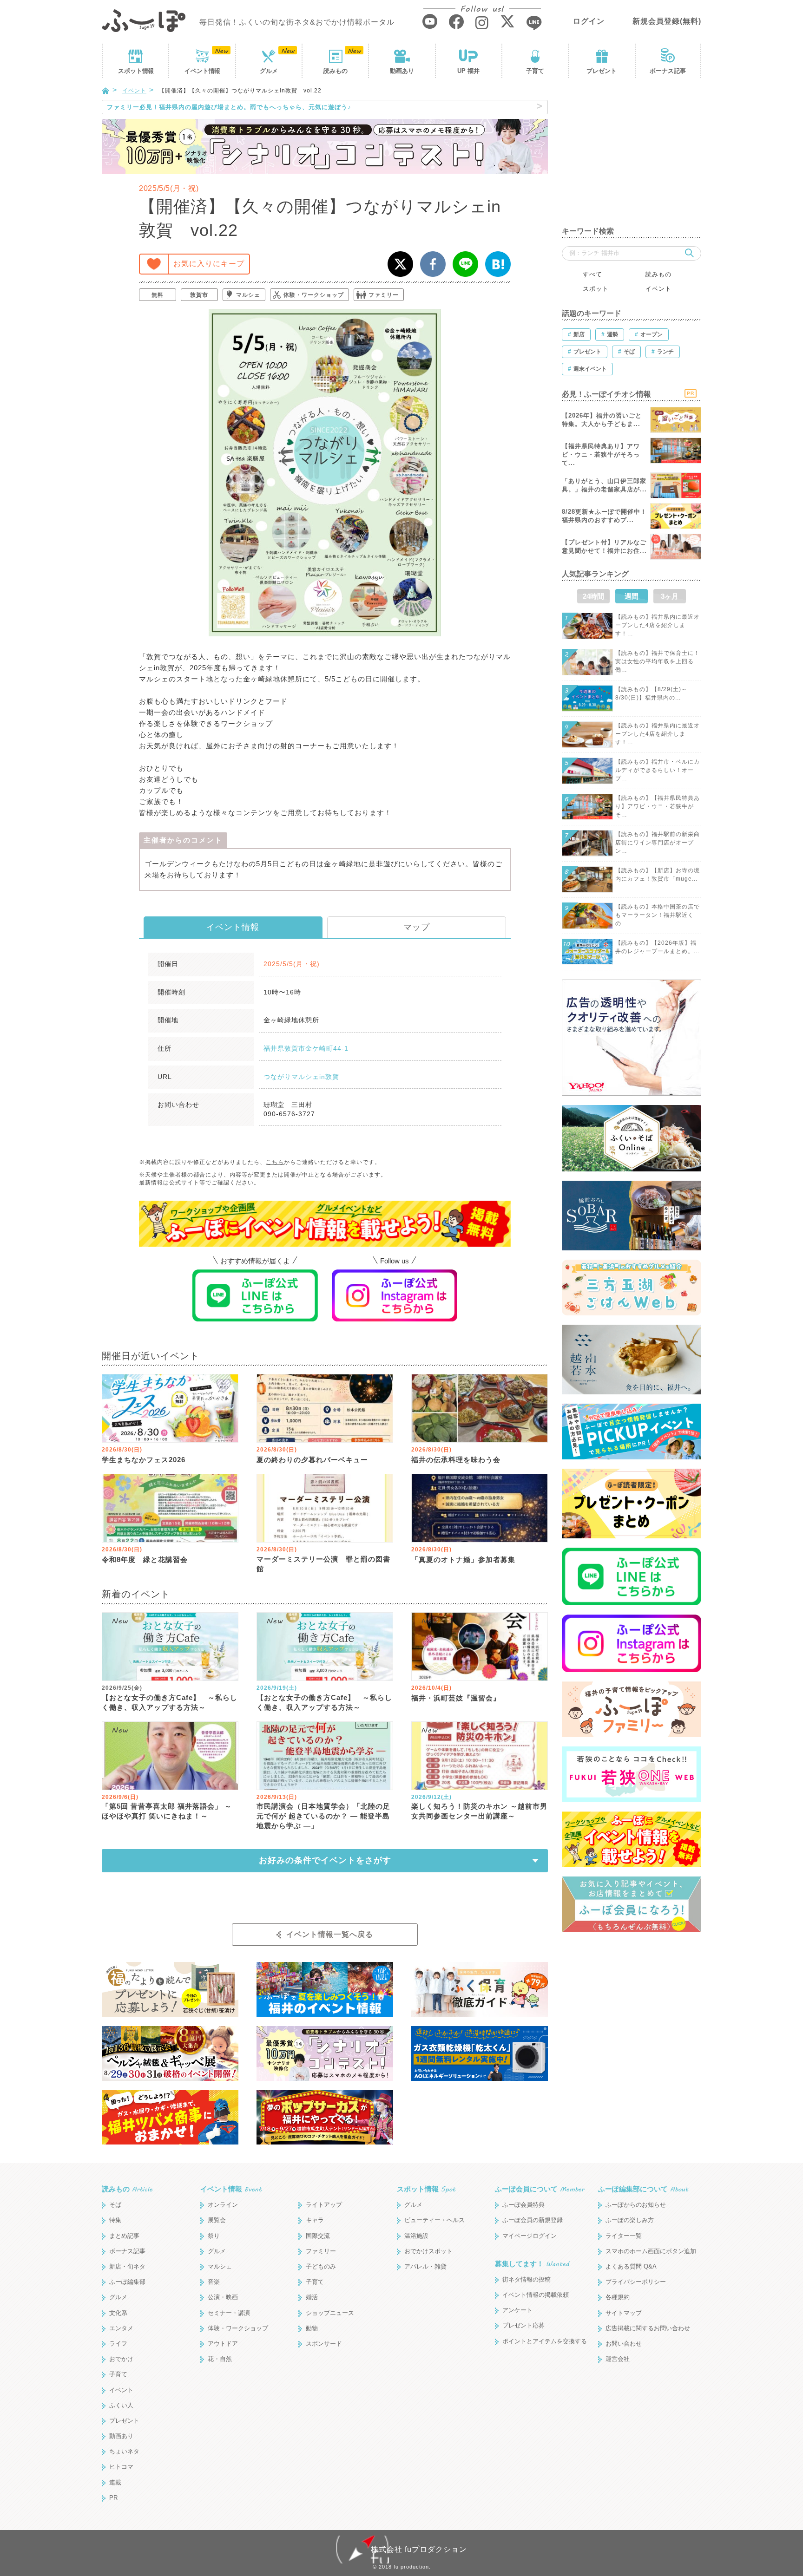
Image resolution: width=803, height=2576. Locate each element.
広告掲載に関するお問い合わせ (648, 2328)
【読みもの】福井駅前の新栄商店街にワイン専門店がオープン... (658, 843)
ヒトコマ (121, 2467)
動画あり (402, 71)
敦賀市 (199, 295)
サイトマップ (624, 2313)
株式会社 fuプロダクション (419, 2549)
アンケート (517, 2310)
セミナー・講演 (229, 2313)
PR (113, 2498)
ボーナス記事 (668, 71)
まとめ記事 (124, 2236)
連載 (115, 2482)
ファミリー (384, 295)
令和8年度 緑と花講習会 (145, 1559)
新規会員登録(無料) (667, 21)
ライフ (118, 2344)
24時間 (593, 596)
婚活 (312, 2297)
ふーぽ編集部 (127, 2282)
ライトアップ (324, 2205)
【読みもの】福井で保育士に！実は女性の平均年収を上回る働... (658, 661)
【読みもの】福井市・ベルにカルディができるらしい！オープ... (658, 770)
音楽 (214, 2282)
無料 (158, 295)
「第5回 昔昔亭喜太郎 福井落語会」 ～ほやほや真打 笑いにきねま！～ (167, 1811)
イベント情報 (233, 927)
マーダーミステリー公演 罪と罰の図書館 (323, 1564)
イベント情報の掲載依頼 (536, 2295)
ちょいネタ (124, 2451)
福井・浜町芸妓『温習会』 (456, 1698)
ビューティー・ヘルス (434, 2220)
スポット (136, 71)
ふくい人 (121, 2405)
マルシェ (248, 295)
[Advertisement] (632, 158)
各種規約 (618, 2297)
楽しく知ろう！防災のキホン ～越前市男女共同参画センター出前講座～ (479, 1811)
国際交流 (318, 2236)
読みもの (336, 71)
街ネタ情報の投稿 (527, 2279)
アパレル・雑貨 (425, 2266)
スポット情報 (426, 2189)
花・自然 (220, 2359)
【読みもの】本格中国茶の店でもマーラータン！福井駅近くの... (658, 915)
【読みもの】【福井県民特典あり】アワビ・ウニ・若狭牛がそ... (658, 806)
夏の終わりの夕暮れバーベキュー (312, 1460)
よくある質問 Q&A (631, 2266)
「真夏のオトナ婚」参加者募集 (463, 1559)
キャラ (315, 2220)
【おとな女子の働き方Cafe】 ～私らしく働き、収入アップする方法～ (170, 1702)
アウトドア (223, 2344)
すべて (592, 274)
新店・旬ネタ (127, 2266)
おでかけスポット (428, 2251)
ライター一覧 (624, 2236)
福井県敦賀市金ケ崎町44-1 (306, 1048)
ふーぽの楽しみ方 (630, 2220)
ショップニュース (330, 2313)
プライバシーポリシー (636, 2282)
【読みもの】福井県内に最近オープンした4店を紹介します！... (658, 625)
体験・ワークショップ (314, 295)
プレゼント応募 (523, 2325)
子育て (535, 71)
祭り (214, 2236)
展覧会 (217, 2220)
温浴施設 (416, 2236)
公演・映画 (223, 2297)
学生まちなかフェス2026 (144, 1460)
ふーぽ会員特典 (523, 2205)
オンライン (223, 2205)
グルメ (269, 71)
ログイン (589, 21)
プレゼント (602, 71)
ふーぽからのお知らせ (636, 2205)
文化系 (118, 2313)
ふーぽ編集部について (643, 2189)
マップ (417, 927)
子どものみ (321, 2266)
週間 (632, 596)
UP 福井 (468, 71)
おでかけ (121, 2359)
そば (115, 2205)
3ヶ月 (670, 596)
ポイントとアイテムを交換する (545, 2341)
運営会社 (618, 2359)
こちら (275, 1162)
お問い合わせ (624, 2344)
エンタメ (121, 2328)
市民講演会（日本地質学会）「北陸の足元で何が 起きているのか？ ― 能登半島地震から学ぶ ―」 (323, 1816)
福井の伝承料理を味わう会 (456, 1460)
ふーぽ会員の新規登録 (533, 2220)
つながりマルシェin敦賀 (301, 1077)
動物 (312, 2328)
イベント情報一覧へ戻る (330, 1934)
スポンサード (324, 2344)
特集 (115, 2220)
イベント (202, 71)
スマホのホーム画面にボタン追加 (651, 2251)
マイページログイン (530, 2236)
